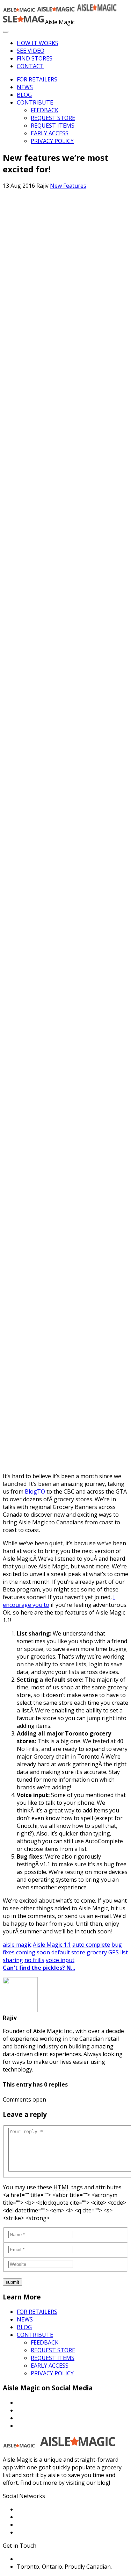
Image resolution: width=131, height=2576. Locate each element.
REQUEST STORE (53, 118)
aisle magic (17, 1945)
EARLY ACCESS (50, 133)
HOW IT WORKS (38, 43)
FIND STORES (35, 58)
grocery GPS (103, 1952)
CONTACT (30, 66)
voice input (60, 1960)
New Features (68, 186)
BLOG (24, 95)
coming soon (33, 1952)
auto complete (91, 1945)
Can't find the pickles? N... (39, 1968)
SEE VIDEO (31, 51)
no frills (34, 1960)
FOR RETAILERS (37, 79)
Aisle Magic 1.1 (52, 1945)
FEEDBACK (45, 110)
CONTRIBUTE (35, 102)
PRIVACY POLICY (52, 141)
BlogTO (35, 1491)
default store (68, 1952)
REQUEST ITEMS (53, 126)
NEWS (25, 87)
